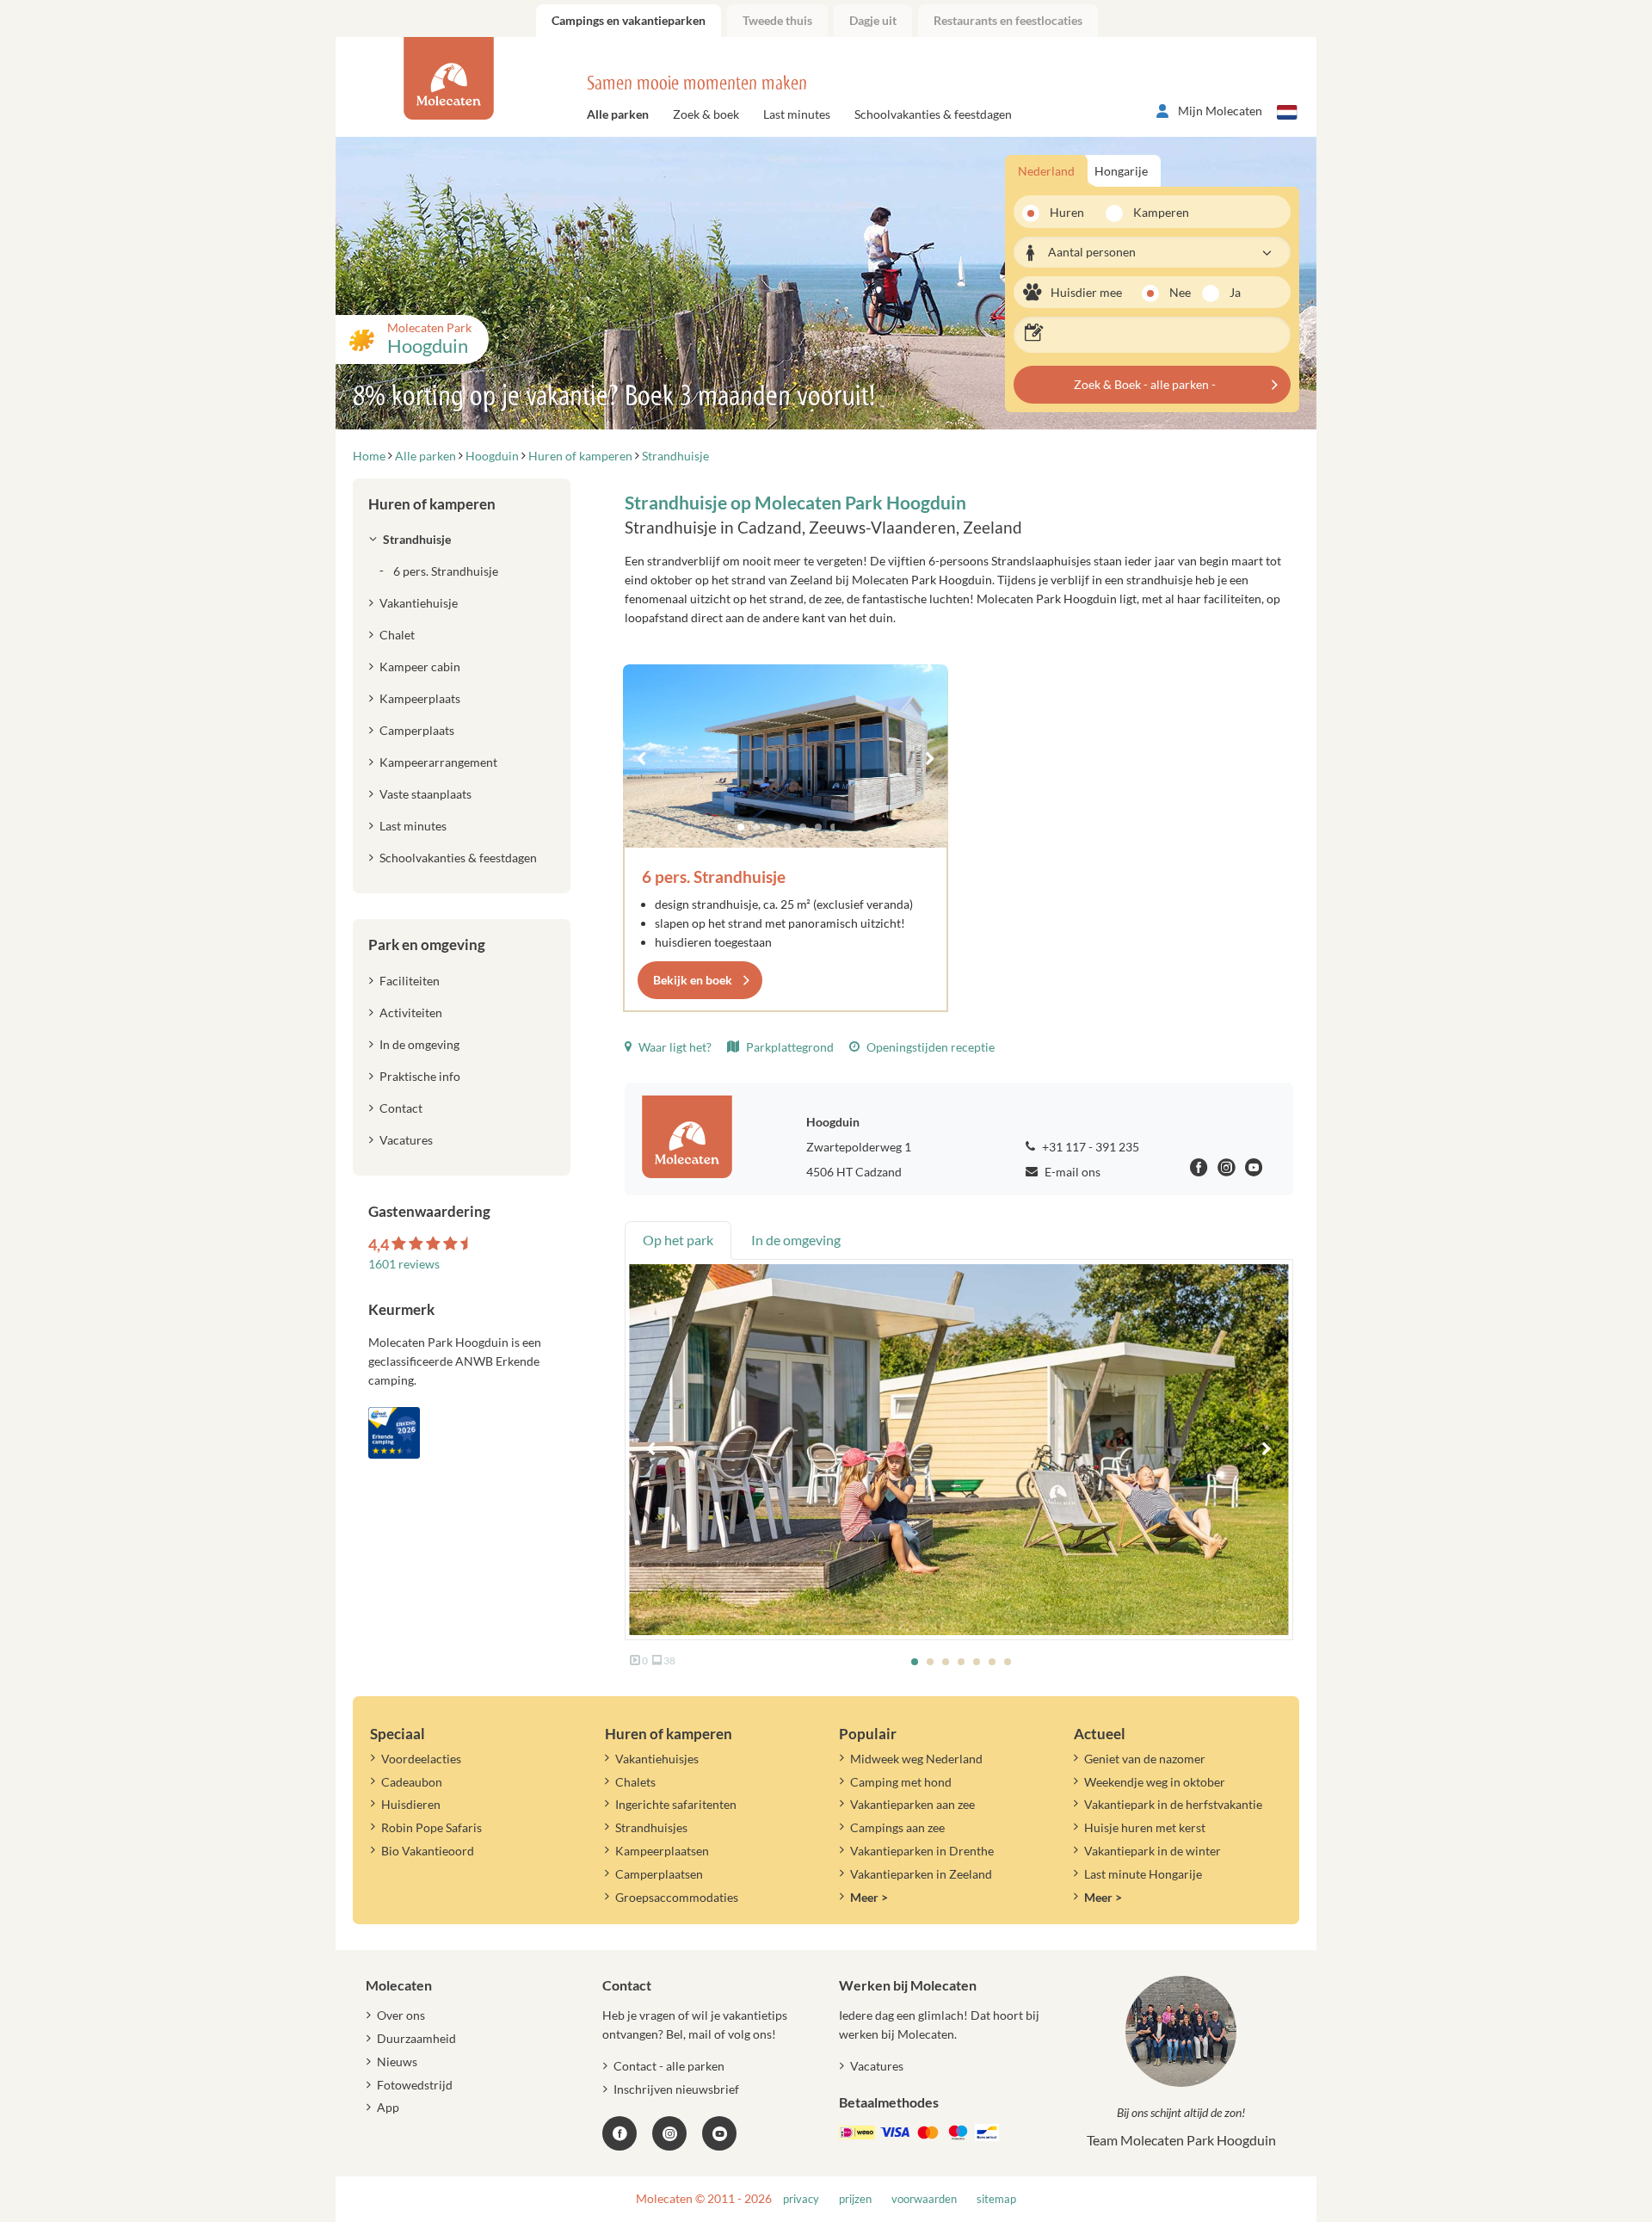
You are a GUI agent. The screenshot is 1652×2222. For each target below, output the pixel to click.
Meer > (869, 1897)
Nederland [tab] (1046, 171)
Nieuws (397, 2062)
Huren (1067, 212)
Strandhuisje (417, 539)
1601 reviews (404, 1264)
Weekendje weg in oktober (1155, 1782)
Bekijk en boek (693, 980)
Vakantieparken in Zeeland (921, 1874)
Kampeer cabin (420, 667)
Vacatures (406, 1140)
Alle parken (618, 114)
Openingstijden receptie (929, 1047)
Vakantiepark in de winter (1153, 1851)
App (388, 2107)
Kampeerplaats (420, 698)
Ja (1235, 292)
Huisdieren (411, 1804)
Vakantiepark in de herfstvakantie (1173, 1804)
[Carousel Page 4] (787, 827)
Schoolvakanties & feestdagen (933, 114)
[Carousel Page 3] (772, 827)
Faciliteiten (410, 981)
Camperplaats (417, 730)
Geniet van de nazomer (1145, 1759)
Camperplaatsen (659, 1874)
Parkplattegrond (789, 1047)
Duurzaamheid (416, 2038)
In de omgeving (419, 1044)
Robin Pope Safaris (431, 1827)
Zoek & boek (706, 114)
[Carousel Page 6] (818, 827)
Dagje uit (873, 20)
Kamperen (1156, 212)
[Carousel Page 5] (803, 827)
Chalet (397, 635)
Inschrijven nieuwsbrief (676, 2089)
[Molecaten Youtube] (1254, 1170)
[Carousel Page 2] (756, 827)
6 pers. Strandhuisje (714, 876)
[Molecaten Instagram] (1227, 1170)
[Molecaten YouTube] (719, 2133)
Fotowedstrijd (415, 2085)
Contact (401, 1108)
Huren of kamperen (432, 504)
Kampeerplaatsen (662, 1851)
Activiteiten (411, 1012)
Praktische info (420, 1076)
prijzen (855, 2199)
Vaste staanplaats (425, 794)
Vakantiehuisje (419, 603)
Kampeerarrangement (438, 762)
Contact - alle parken (669, 2066)
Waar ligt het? (674, 1047)
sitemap (996, 2199)
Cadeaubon (412, 1782)
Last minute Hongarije (1143, 1874)
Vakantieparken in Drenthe (922, 1851)
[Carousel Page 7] (834, 827)
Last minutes (797, 114)
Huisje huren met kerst (1145, 1827)
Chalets (635, 1782)
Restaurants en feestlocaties (1008, 20)
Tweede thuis (777, 20)
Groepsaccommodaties (677, 1897)
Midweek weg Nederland (916, 1759)
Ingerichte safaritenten (676, 1804)
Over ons (401, 2015)
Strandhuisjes (651, 1827)
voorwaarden (924, 2199)
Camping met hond (901, 1782)
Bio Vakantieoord (428, 1851)
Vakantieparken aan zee (912, 1804)
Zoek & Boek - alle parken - (1145, 384)
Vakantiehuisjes (657, 1759)
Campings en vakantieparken (629, 20)
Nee (1180, 292)
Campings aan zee (897, 1827)
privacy (801, 2199)
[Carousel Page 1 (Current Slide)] (741, 827)
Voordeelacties (421, 1759)
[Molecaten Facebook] (1199, 1170)
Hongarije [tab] (1121, 171)
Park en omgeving (427, 944)
